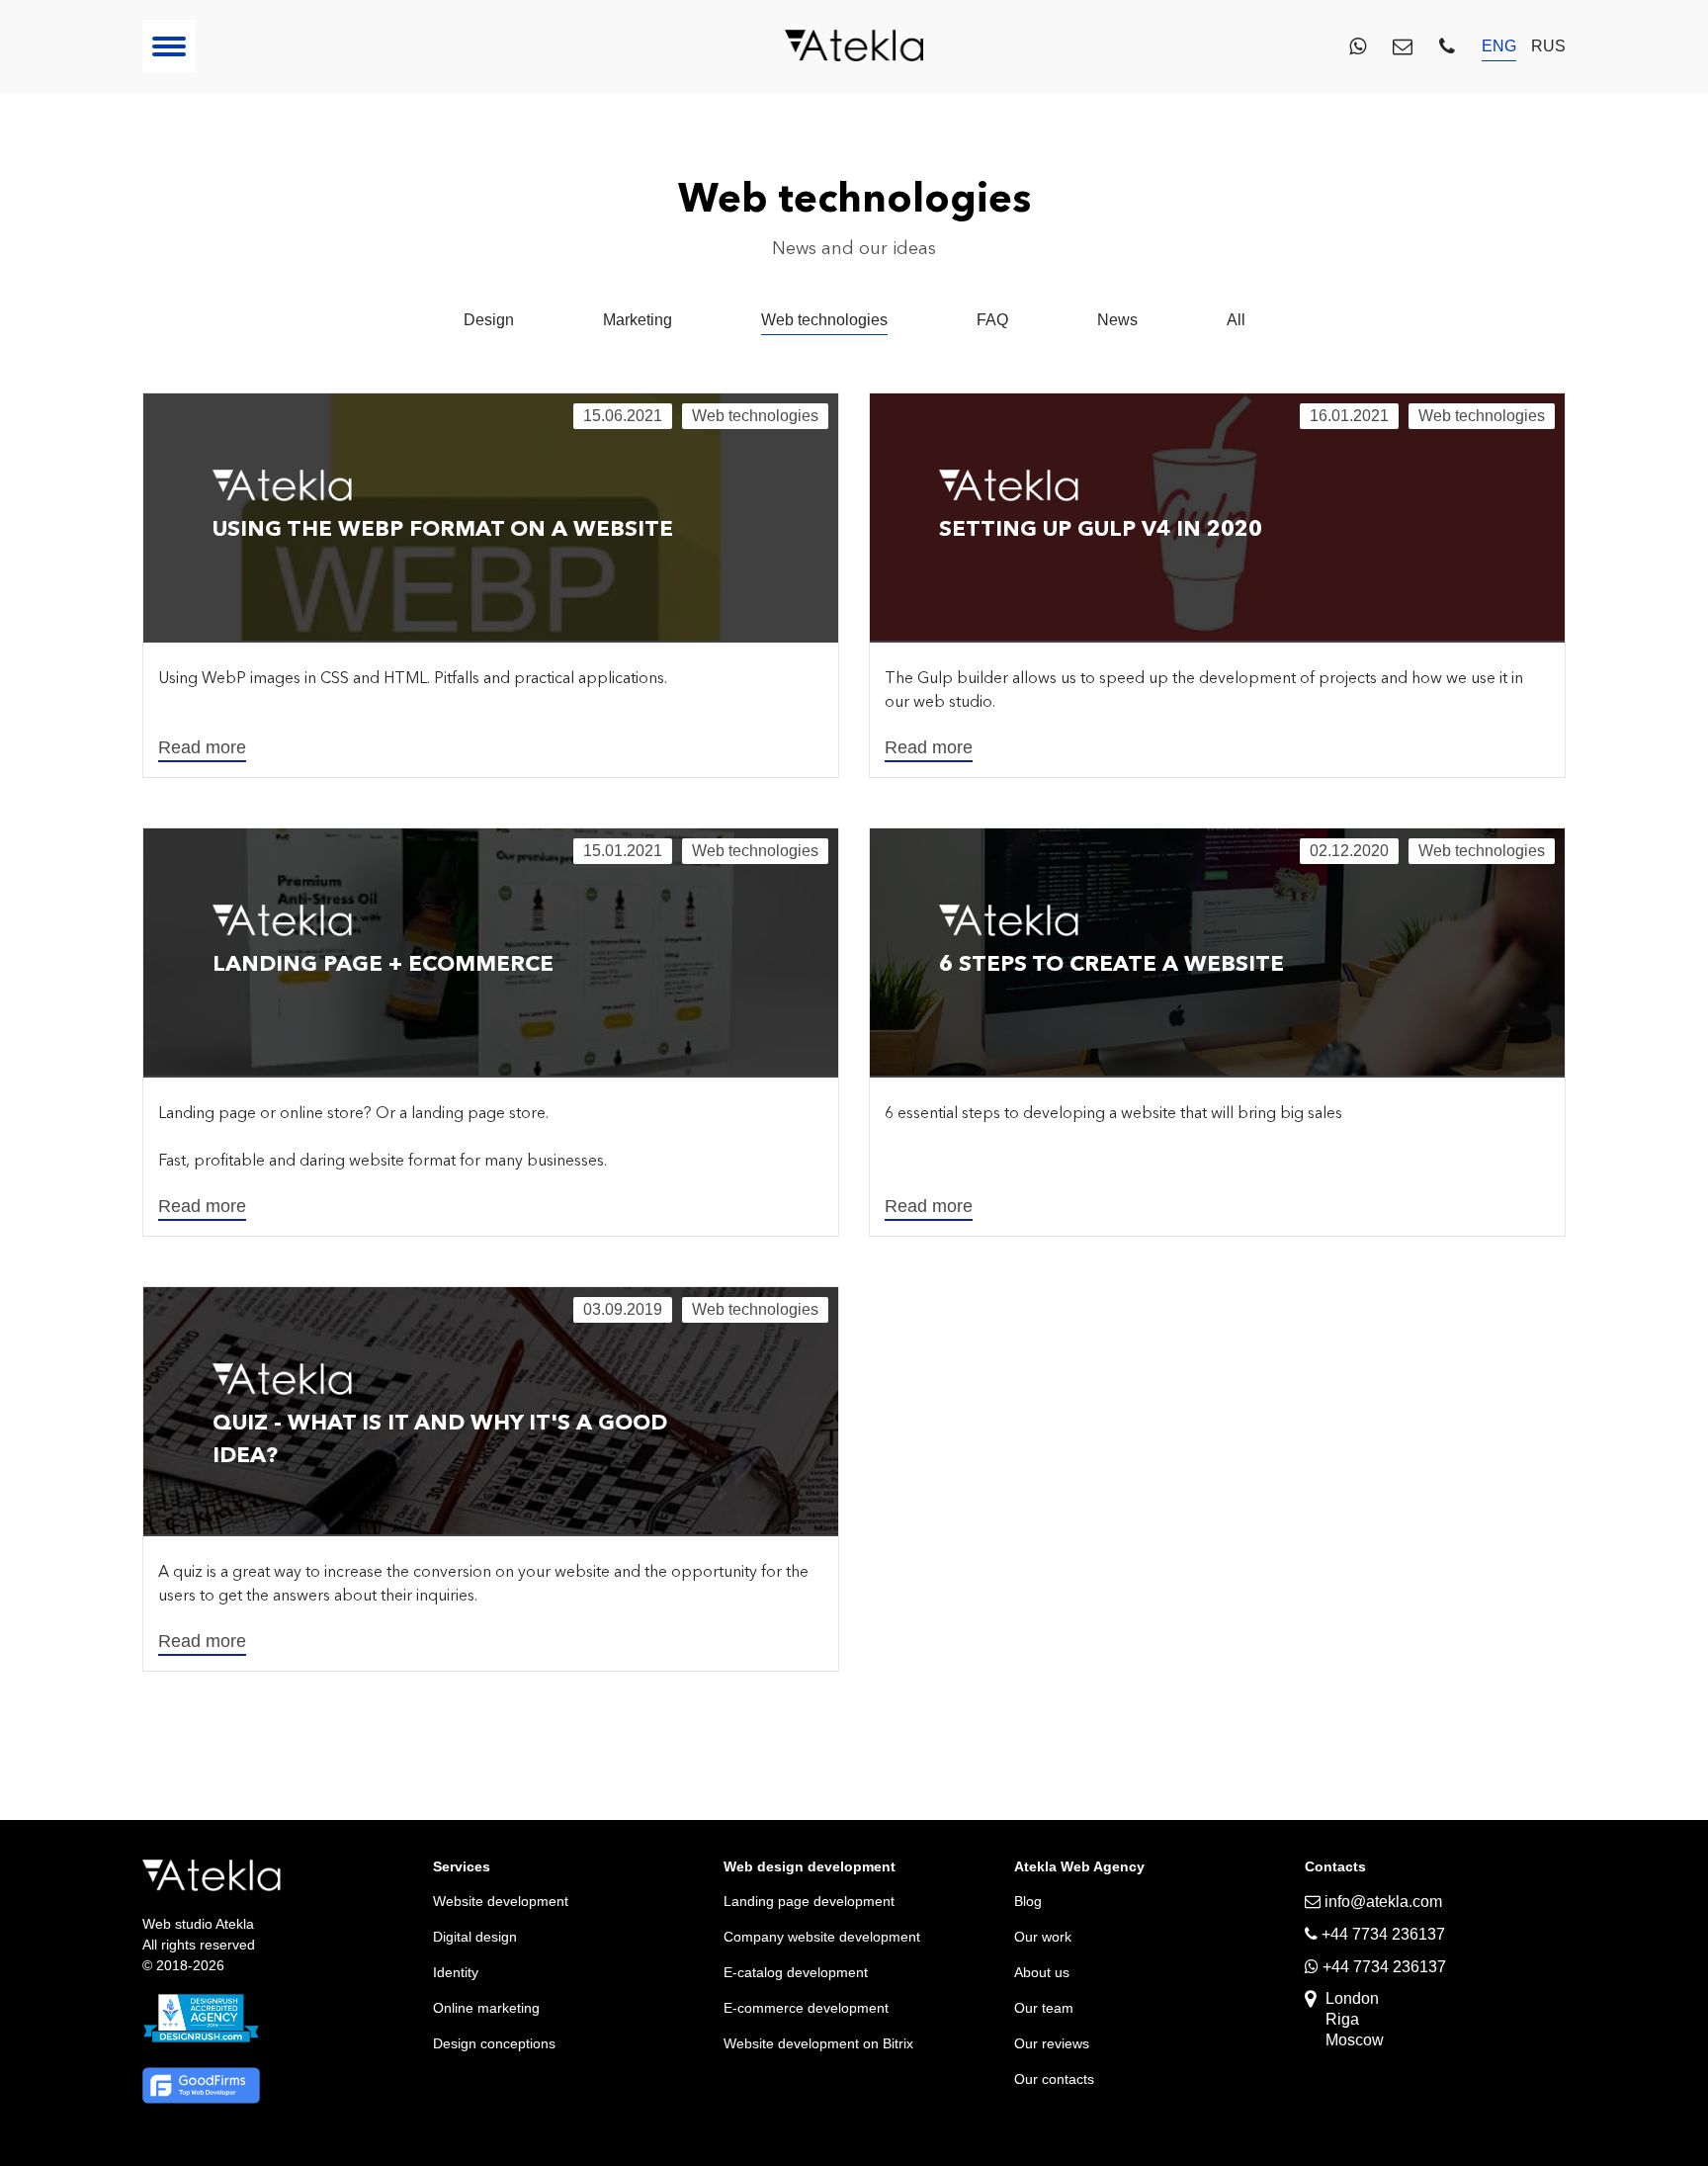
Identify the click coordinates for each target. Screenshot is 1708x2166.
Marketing (638, 320)
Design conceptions (494, 2043)
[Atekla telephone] (1447, 46)
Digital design (475, 1937)
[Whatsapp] (1358, 46)
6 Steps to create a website (1111, 963)
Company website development (822, 1937)
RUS (1548, 46)
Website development (501, 1901)
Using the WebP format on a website (443, 528)
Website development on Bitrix (818, 2043)
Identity (456, 1972)
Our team (1044, 2008)
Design (489, 320)
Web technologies (824, 320)
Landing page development (809, 1901)
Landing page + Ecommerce (383, 963)
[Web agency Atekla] (854, 47)
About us (1042, 1972)
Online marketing (486, 2008)
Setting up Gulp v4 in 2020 (1101, 528)
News (1117, 320)
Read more (202, 747)
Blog (1028, 1901)
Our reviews (1052, 2043)
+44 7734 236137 (1382, 1967)
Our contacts (1054, 2079)
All (1236, 320)
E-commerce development (806, 2008)
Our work (1043, 1937)
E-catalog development (796, 1972)
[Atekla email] (1403, 46)
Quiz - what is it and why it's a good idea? (440, 1438)
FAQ (992, 320)
